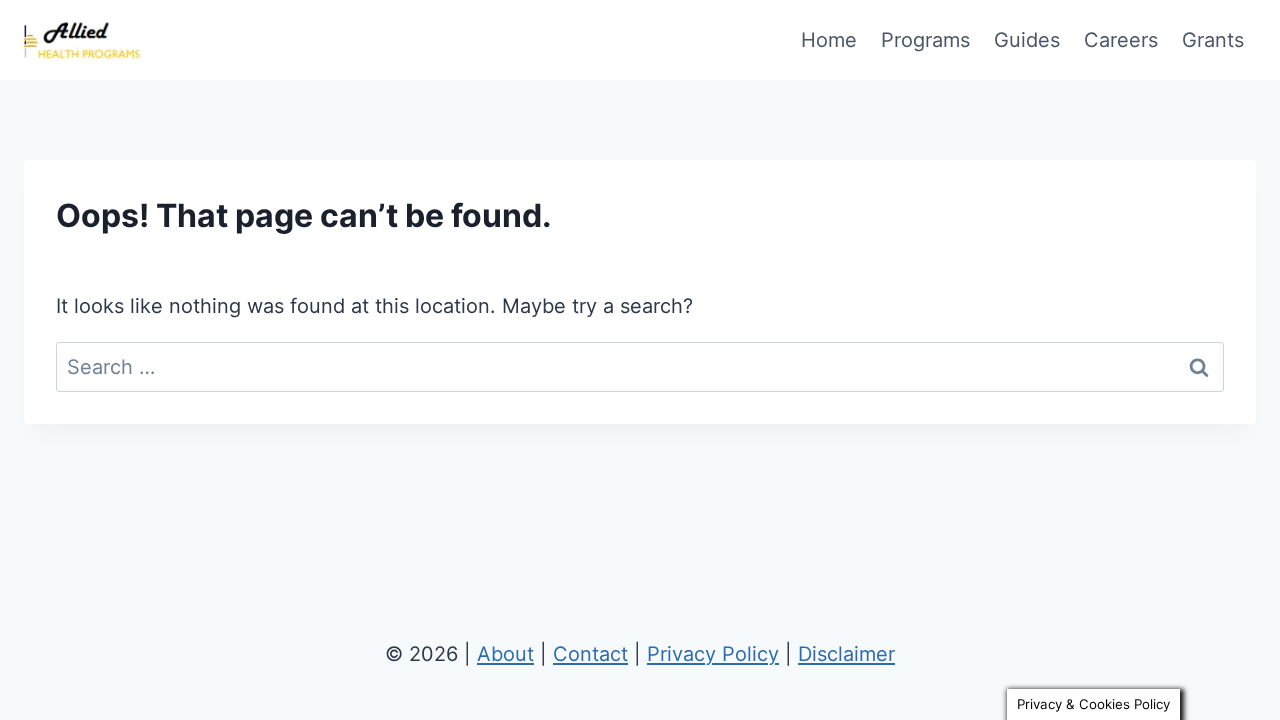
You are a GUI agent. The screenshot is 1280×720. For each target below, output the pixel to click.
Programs (925, 40)
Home (829, 40)
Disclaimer (846, 654)
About (505, 654)
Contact (590, 654)
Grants (1213, 40)
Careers (1121, 40)
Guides (1027, 40)
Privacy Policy (713, 654)
